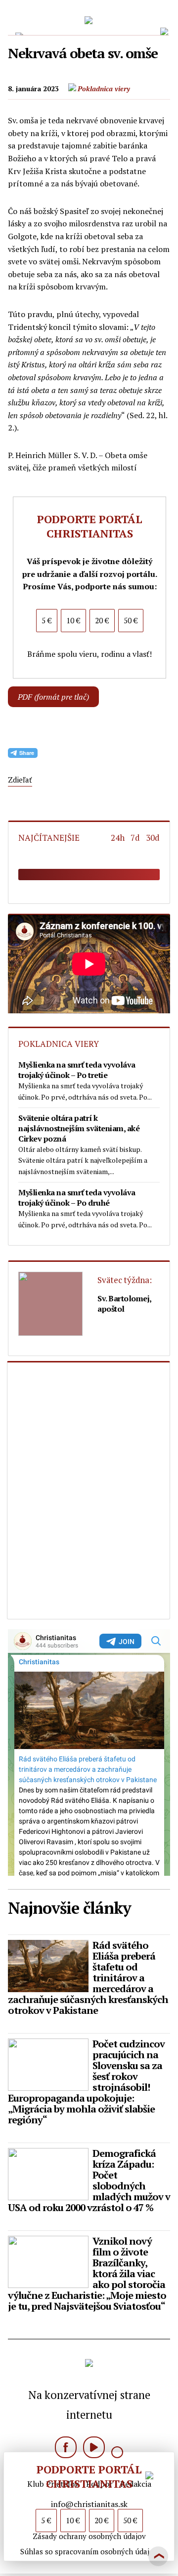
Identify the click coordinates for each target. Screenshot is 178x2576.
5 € (46, 2520)
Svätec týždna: (125, 1280)
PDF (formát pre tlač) (53, 697)
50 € (130, 2520)
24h (120, 838)
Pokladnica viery (104, 89)
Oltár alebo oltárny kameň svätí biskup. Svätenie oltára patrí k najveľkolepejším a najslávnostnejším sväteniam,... (83, 1145)
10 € (73, 2520)
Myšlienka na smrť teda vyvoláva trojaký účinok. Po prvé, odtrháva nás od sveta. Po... (85, 1080)
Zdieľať (20, 780)
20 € (102, 2520)
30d (153, 838)
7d (137, 838)
